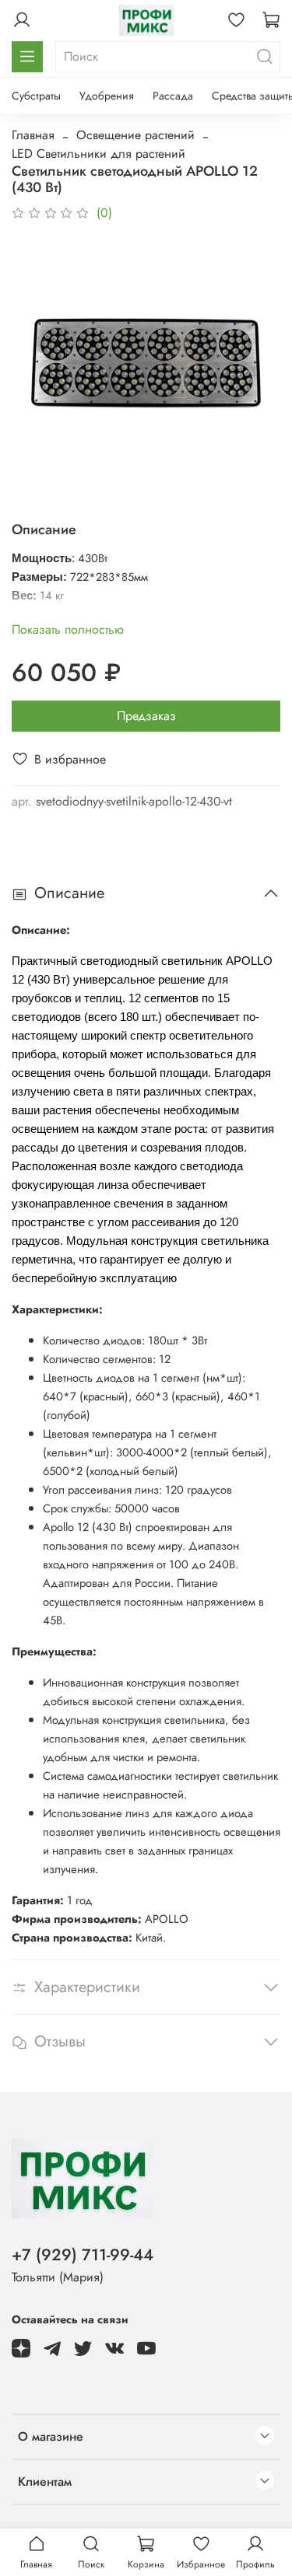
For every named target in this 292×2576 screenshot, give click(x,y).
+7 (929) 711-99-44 (83, 2255)
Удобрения (107, 96)
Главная (33, 135)
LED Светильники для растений (99, 154)
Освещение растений (135, 135)
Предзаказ (146, 716)
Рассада (173, 96)
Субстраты (36, 96)
